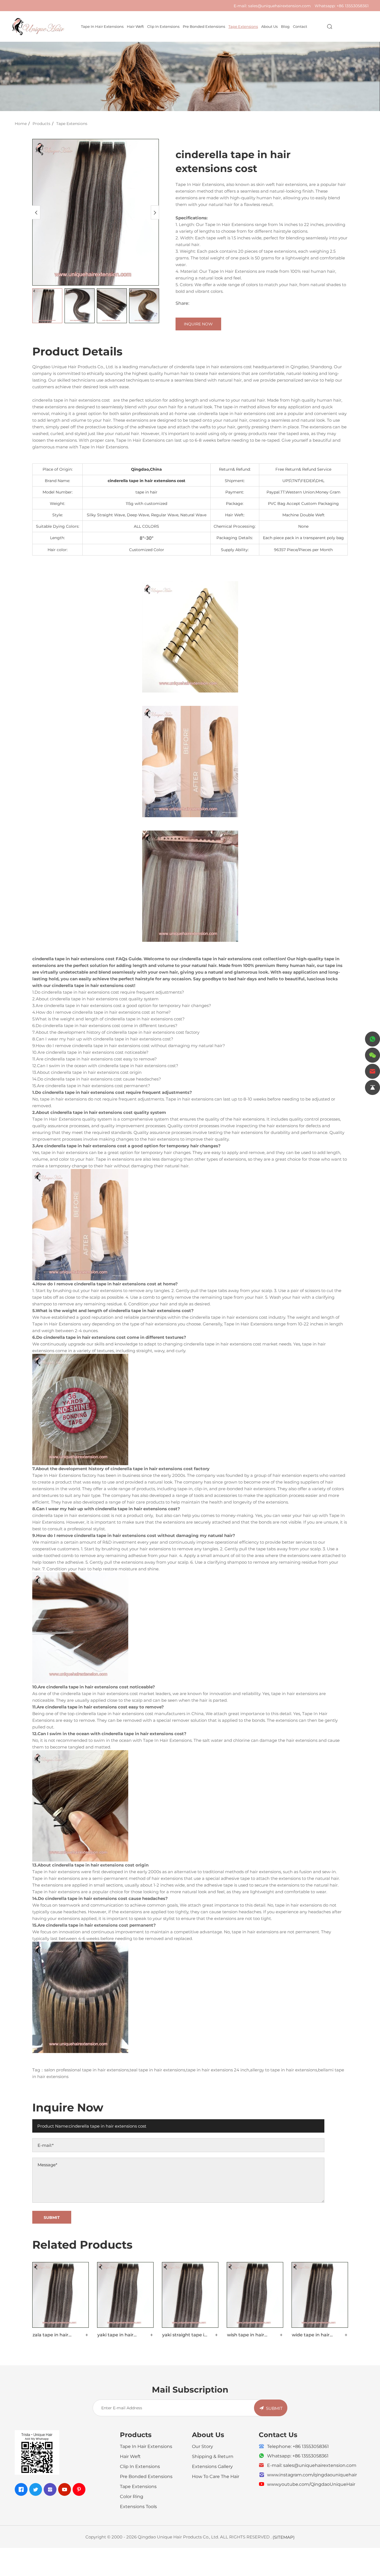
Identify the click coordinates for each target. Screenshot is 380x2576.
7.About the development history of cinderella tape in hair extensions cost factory (116, 1032)
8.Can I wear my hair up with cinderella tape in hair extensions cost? (103, 1039)
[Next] (155, 212)
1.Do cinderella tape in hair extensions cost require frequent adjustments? (108, 992)
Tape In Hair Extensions (102, 26)
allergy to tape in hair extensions (284, 2070)
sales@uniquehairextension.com (279, 6)
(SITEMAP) (284, 2537)
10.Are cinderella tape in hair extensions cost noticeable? (90, 1052)
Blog (285, 26)
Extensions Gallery (212, 2466)
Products (41, 123)
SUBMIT (274, 2408)
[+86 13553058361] (372, 1039)
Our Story (203, 2446)
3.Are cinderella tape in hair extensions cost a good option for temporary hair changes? (122, 1005)
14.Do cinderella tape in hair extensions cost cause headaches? (97, 1079)
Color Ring (132, 2496)
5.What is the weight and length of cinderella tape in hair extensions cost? (108, 1019)
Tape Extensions (243, 26)
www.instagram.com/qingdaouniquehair (312, 2475)
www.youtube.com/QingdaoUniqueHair (311, 2484)
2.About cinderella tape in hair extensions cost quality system (95, 999)
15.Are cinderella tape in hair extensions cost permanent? (91, 1086)
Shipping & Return (213, 2456)
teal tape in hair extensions (157, 2070)
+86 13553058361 (353, 6)
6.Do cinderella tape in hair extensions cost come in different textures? (105, 1025)
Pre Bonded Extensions (204, 26)
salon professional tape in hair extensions (87, 2070)
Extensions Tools (138, 2506)
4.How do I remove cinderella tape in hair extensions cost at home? (102, 1012)
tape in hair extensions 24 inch (218, 2070)
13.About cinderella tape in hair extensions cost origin (87, 1072)
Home (21, 123)
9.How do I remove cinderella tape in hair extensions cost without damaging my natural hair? (129, 1045)
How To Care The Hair (216, 2476)
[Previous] (36, 212)
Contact (300, 26)
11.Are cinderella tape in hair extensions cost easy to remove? (95, 1059)
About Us (269, 26)
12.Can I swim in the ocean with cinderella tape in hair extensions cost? (105, 1065)
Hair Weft (135, 26)
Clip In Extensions (163, 26)
